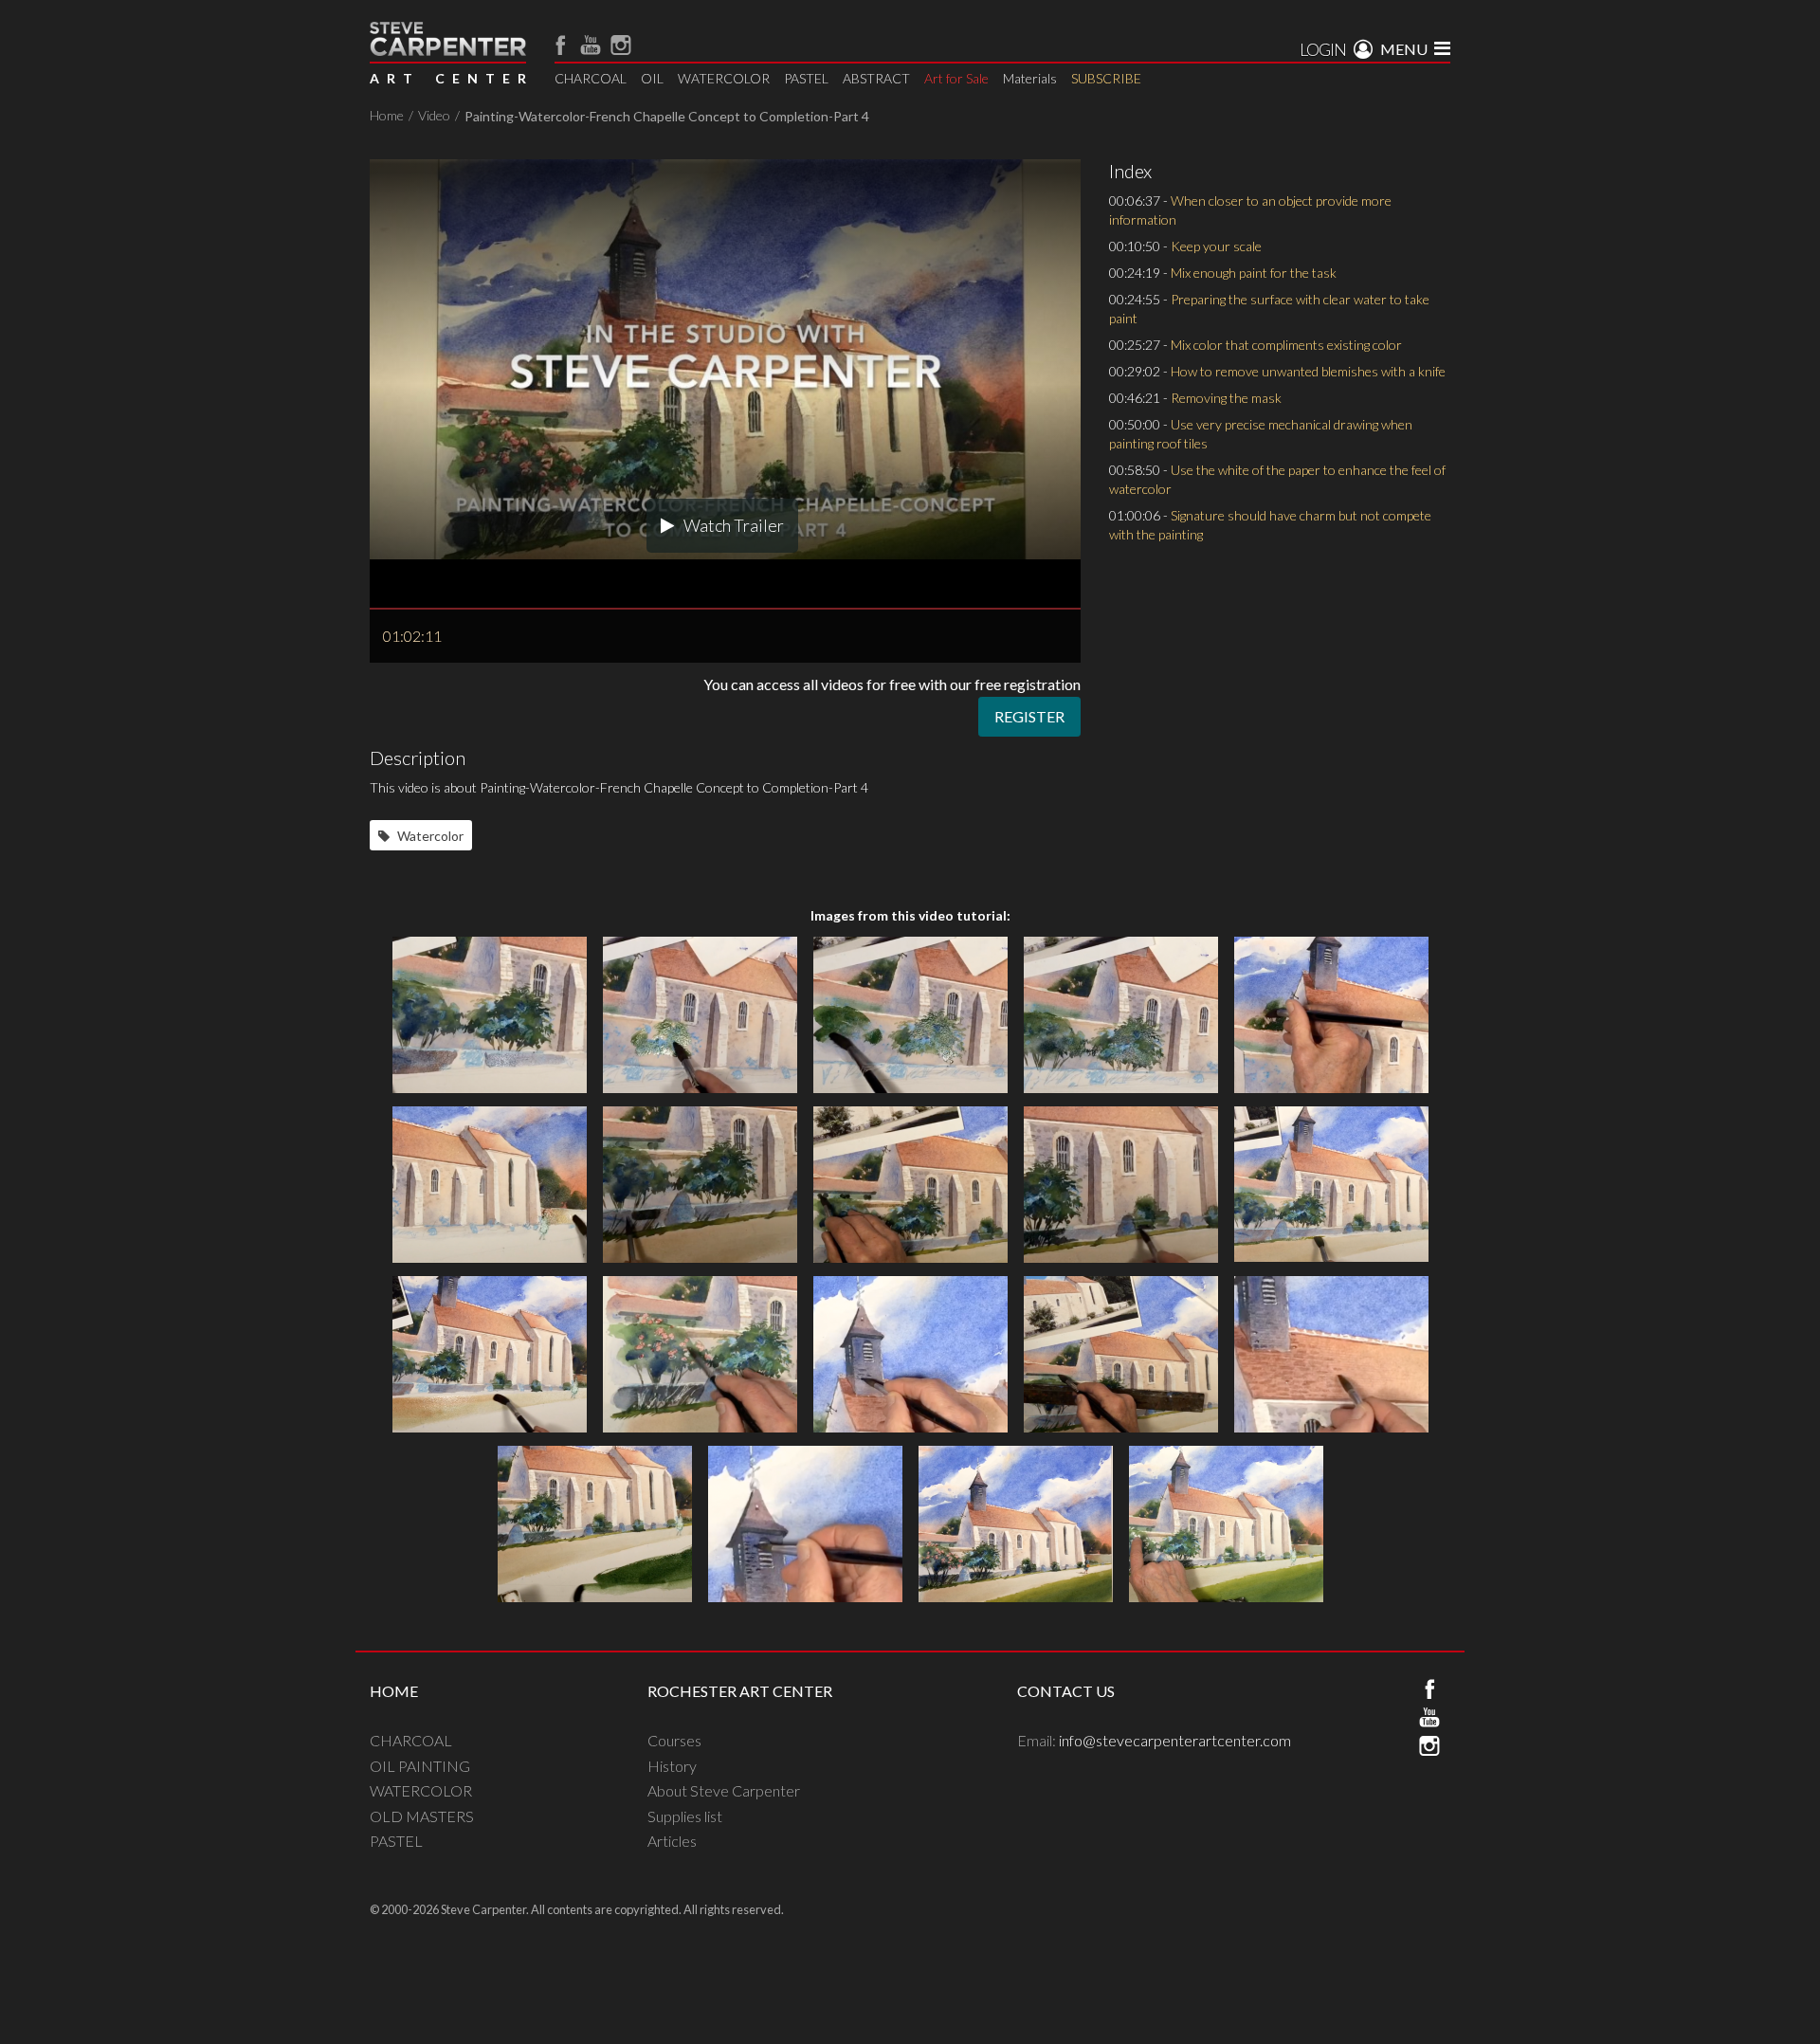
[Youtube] (591, 45)
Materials (1030, 78)
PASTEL (806, 78)
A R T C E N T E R (448, 78)
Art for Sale (956, 78)
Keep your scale (1216, 246)
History (672, 1766)
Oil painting (420, 1766)
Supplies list (685, 1816)
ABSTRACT (876, 78)
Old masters (422, 1816)
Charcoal (411, 1740)
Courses (674, 1740)
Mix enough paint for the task (1254, 273)
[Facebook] (560, 45)
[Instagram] (621, 45)
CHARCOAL (591, 78)
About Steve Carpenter (724, 1790)
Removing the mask (1226, 398)
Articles (672, 1841)
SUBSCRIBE (1106, 78)
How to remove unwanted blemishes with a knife (1308, 371)
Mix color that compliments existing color (1286, 345)
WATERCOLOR (724, 78)
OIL (652, 78)
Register (1029, 716)
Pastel (396, 1841)
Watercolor (429, 836)
